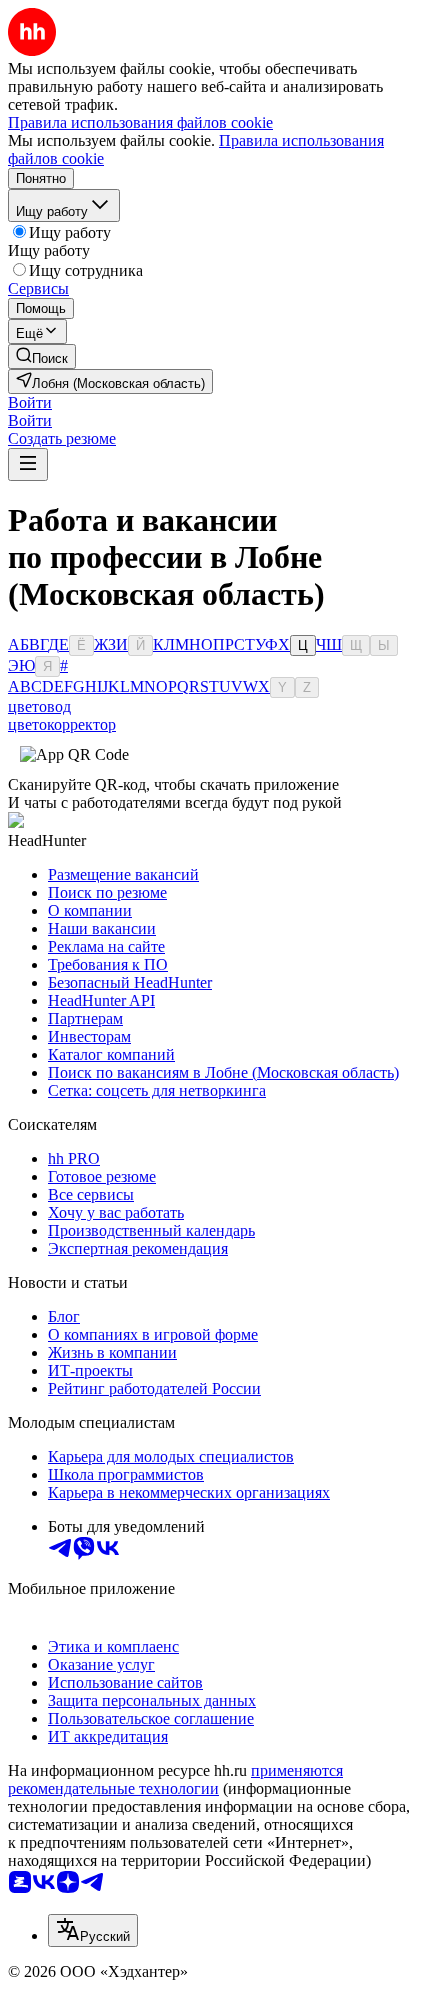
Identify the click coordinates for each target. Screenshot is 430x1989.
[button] (30, 402)
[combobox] (93, 1930)
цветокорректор (62, 724)
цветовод (39, 706)
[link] (42, 356)
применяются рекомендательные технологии (175, 1779)
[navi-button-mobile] (28, 464)
